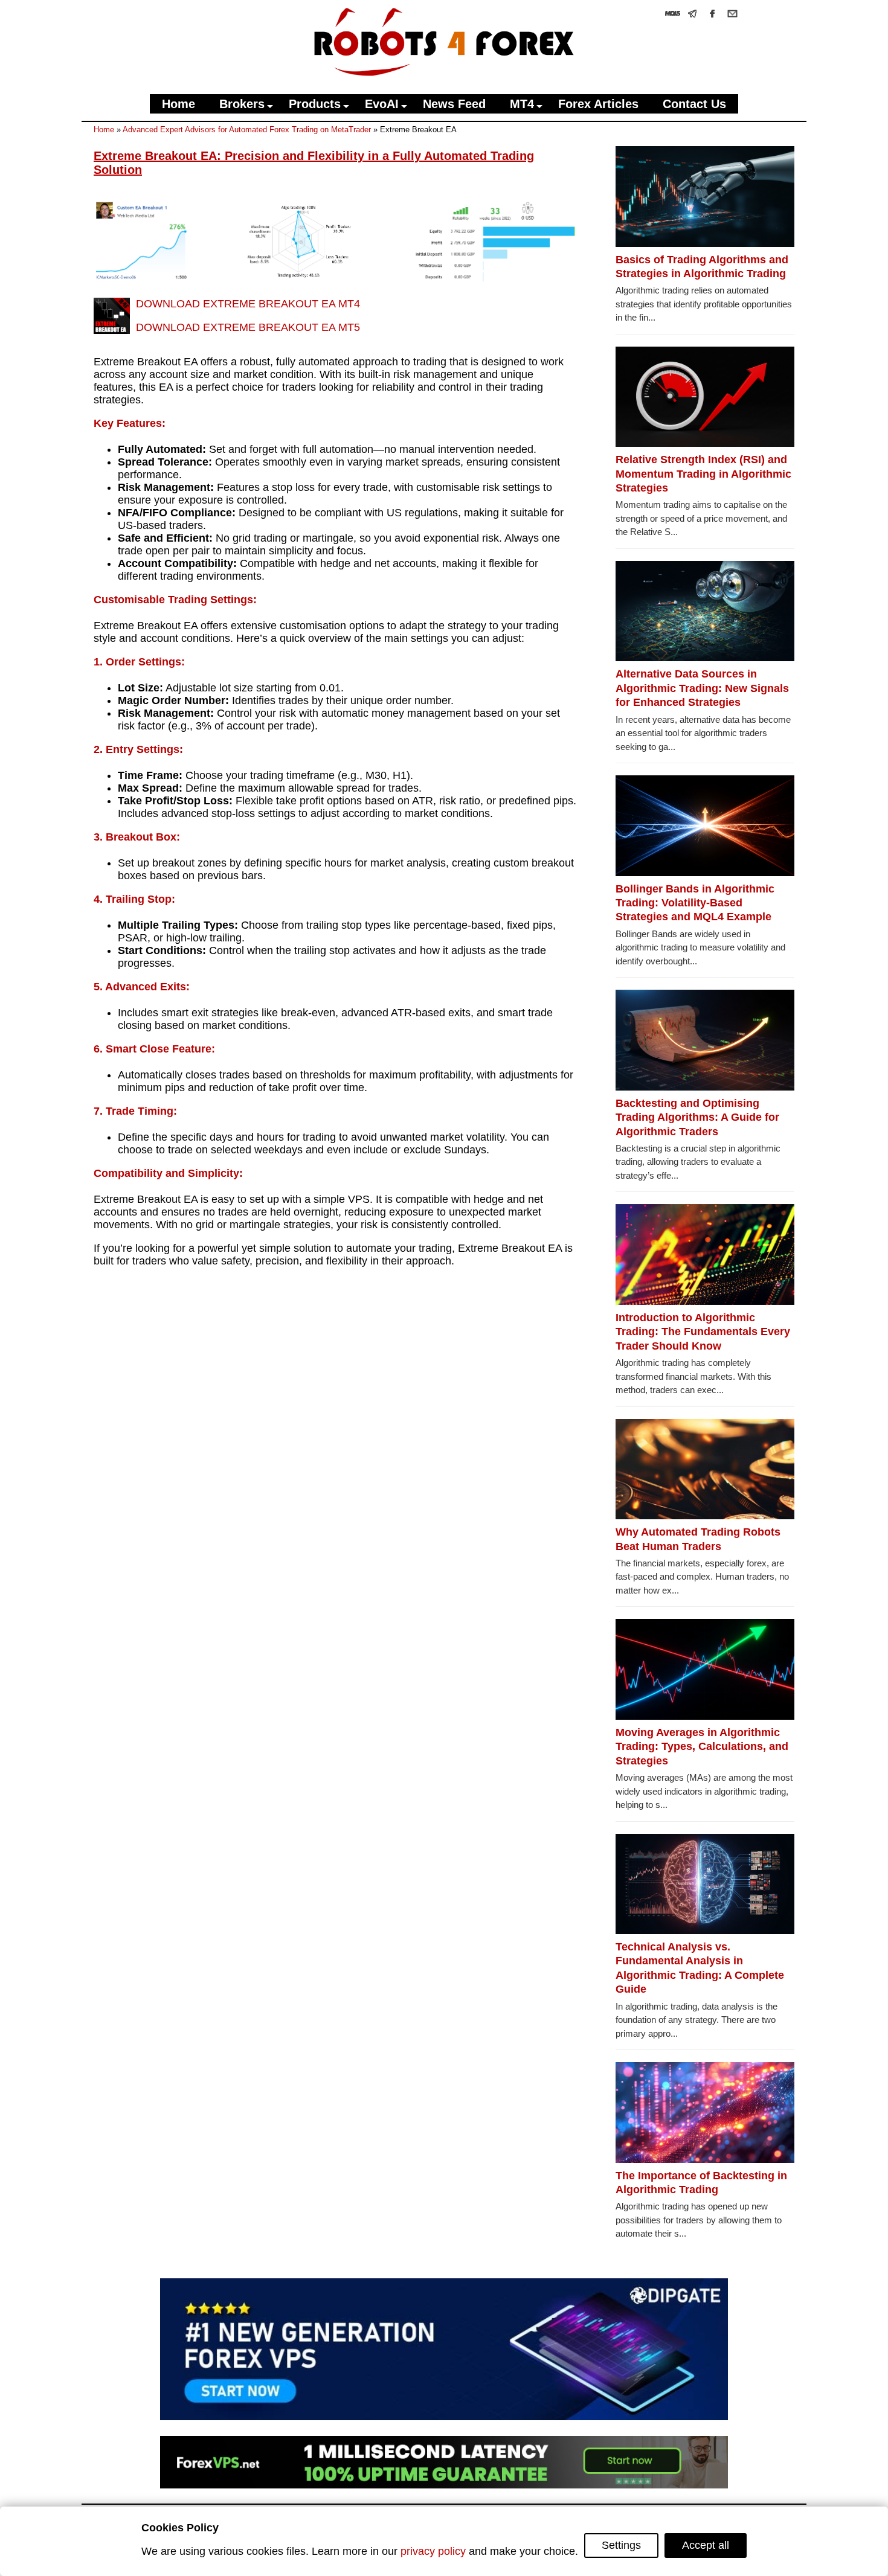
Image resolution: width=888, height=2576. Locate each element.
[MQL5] (673, 14)
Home (104, 130)
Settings (621, 2545)
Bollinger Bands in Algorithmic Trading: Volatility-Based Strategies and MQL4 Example (695, 903)
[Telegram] (693, 14)
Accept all (706, 2545)
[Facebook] (713, 14)
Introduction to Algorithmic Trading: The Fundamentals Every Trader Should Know (703, 1332)
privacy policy (433, 2551)
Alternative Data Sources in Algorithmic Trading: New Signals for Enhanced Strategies (702, 688)
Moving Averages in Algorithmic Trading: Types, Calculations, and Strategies (702, 1747)
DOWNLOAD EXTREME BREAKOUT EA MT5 (248, 327)
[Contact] (732, 14)
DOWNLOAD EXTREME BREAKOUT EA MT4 (248, 304)
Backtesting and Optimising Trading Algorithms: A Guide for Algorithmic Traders (697, 1117)
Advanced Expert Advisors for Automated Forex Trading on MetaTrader (247, 130)
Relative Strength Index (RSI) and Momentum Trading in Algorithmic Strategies (703, 474)
